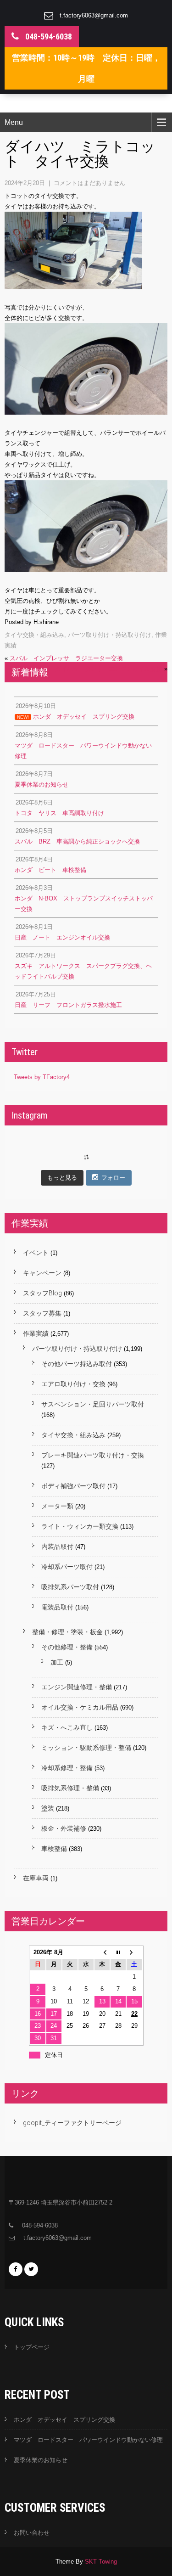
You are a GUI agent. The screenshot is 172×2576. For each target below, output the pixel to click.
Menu (14, 122)
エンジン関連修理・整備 (77, 1687)
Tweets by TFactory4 (42, 1077)
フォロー (113, 1178)
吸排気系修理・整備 (70, 1788)
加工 (57, 1662)
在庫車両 (36, 1878)
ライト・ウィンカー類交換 (80, 1526)
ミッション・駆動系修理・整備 (86, 1748)
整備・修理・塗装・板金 (67, 1632)
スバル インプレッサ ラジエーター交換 (66, 658)
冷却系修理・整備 (67, 1768)
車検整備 (54, 1849)
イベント (36, 1253)
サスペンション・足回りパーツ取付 (93, 1404)
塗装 (48, 1808)
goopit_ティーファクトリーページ (72, 2123)
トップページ (32, 2347)
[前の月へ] (102, 1953)
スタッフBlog (42, 1293)
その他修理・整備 (67, 1647)
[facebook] (16, 2269)
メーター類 (57, 1506)
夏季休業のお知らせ (41, 2460)
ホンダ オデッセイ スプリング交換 (64, 2420)
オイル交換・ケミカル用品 (80, 1707)
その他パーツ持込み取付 (77, 1364)
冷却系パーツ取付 (67, 1567)
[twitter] (31, 2269)
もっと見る (62, 1178)
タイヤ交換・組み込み (34, 635)
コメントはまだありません (89, 183)
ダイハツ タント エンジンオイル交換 (109, 669)
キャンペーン (42, 1273)
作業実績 (36, 1333)
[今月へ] (118, 1953)
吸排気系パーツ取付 (70, 1587)
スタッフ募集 (42, 1313)
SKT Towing (101, 2562)
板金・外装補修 (64, 1828)
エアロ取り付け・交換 (73, 1384)
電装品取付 (57, 1607)
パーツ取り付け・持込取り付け (110, 635)
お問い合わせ (32, 2533)
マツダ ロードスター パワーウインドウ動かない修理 (88, 2440)
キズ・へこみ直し (67, 1727)
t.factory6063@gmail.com (94, 15)
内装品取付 (57, 1547)
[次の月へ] (134, 1953)
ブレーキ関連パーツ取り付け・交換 (93, 1455)
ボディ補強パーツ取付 (73, 1486)
